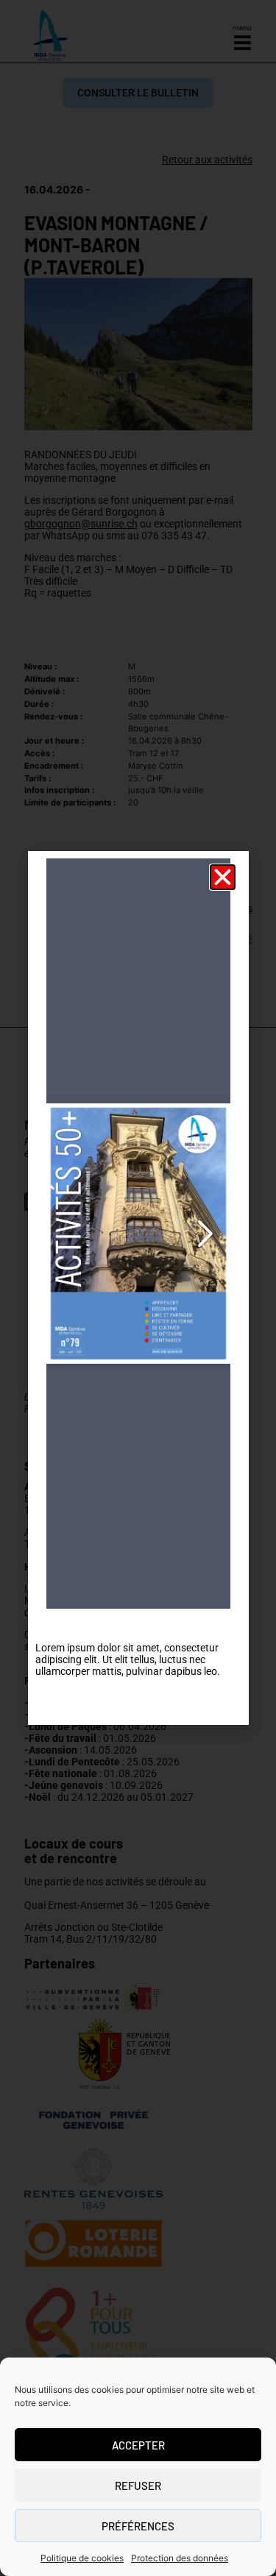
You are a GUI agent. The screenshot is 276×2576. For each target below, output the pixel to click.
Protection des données (180, 2558)
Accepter (138, 2445)
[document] (138, 1288)
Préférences (138, 2526)
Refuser (138, 2486)
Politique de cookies (82, 2558)
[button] (223, 877)
